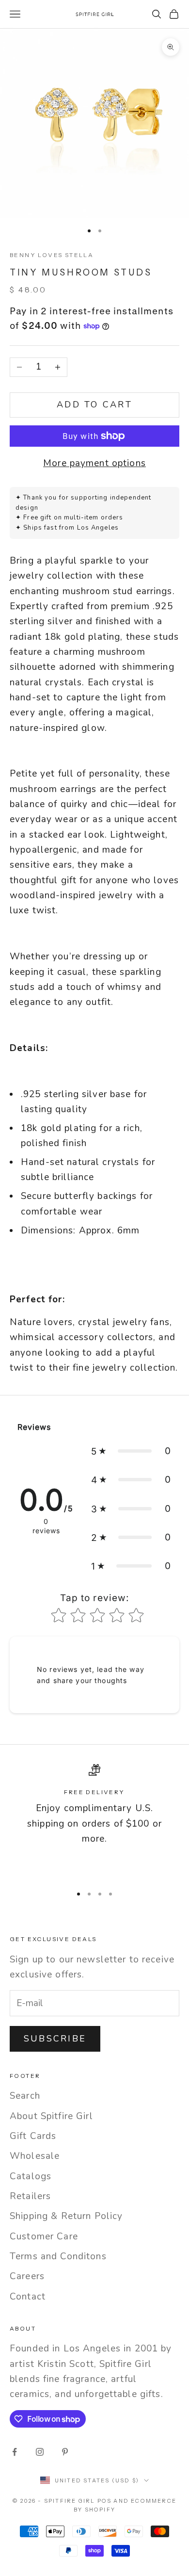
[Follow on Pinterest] (65, 2452)
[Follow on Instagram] (40, 2452)
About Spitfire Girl (51, 2116)
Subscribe (55, 2039)
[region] (94, 1821)
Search (25, 2096)
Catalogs (31, 2176)
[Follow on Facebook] (15, 2452)
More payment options (94, 463)
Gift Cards (33, 2136)
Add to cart (94, 405)
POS (105, 2501)
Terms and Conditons (58, 2256)
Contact (28, 2297)
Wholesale (35, 2156)
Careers (27, 2276)
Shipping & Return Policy (66, 2216)
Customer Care (44, 2236)
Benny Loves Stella (52, 255)
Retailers (30, 2196)
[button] (131, 1451)
